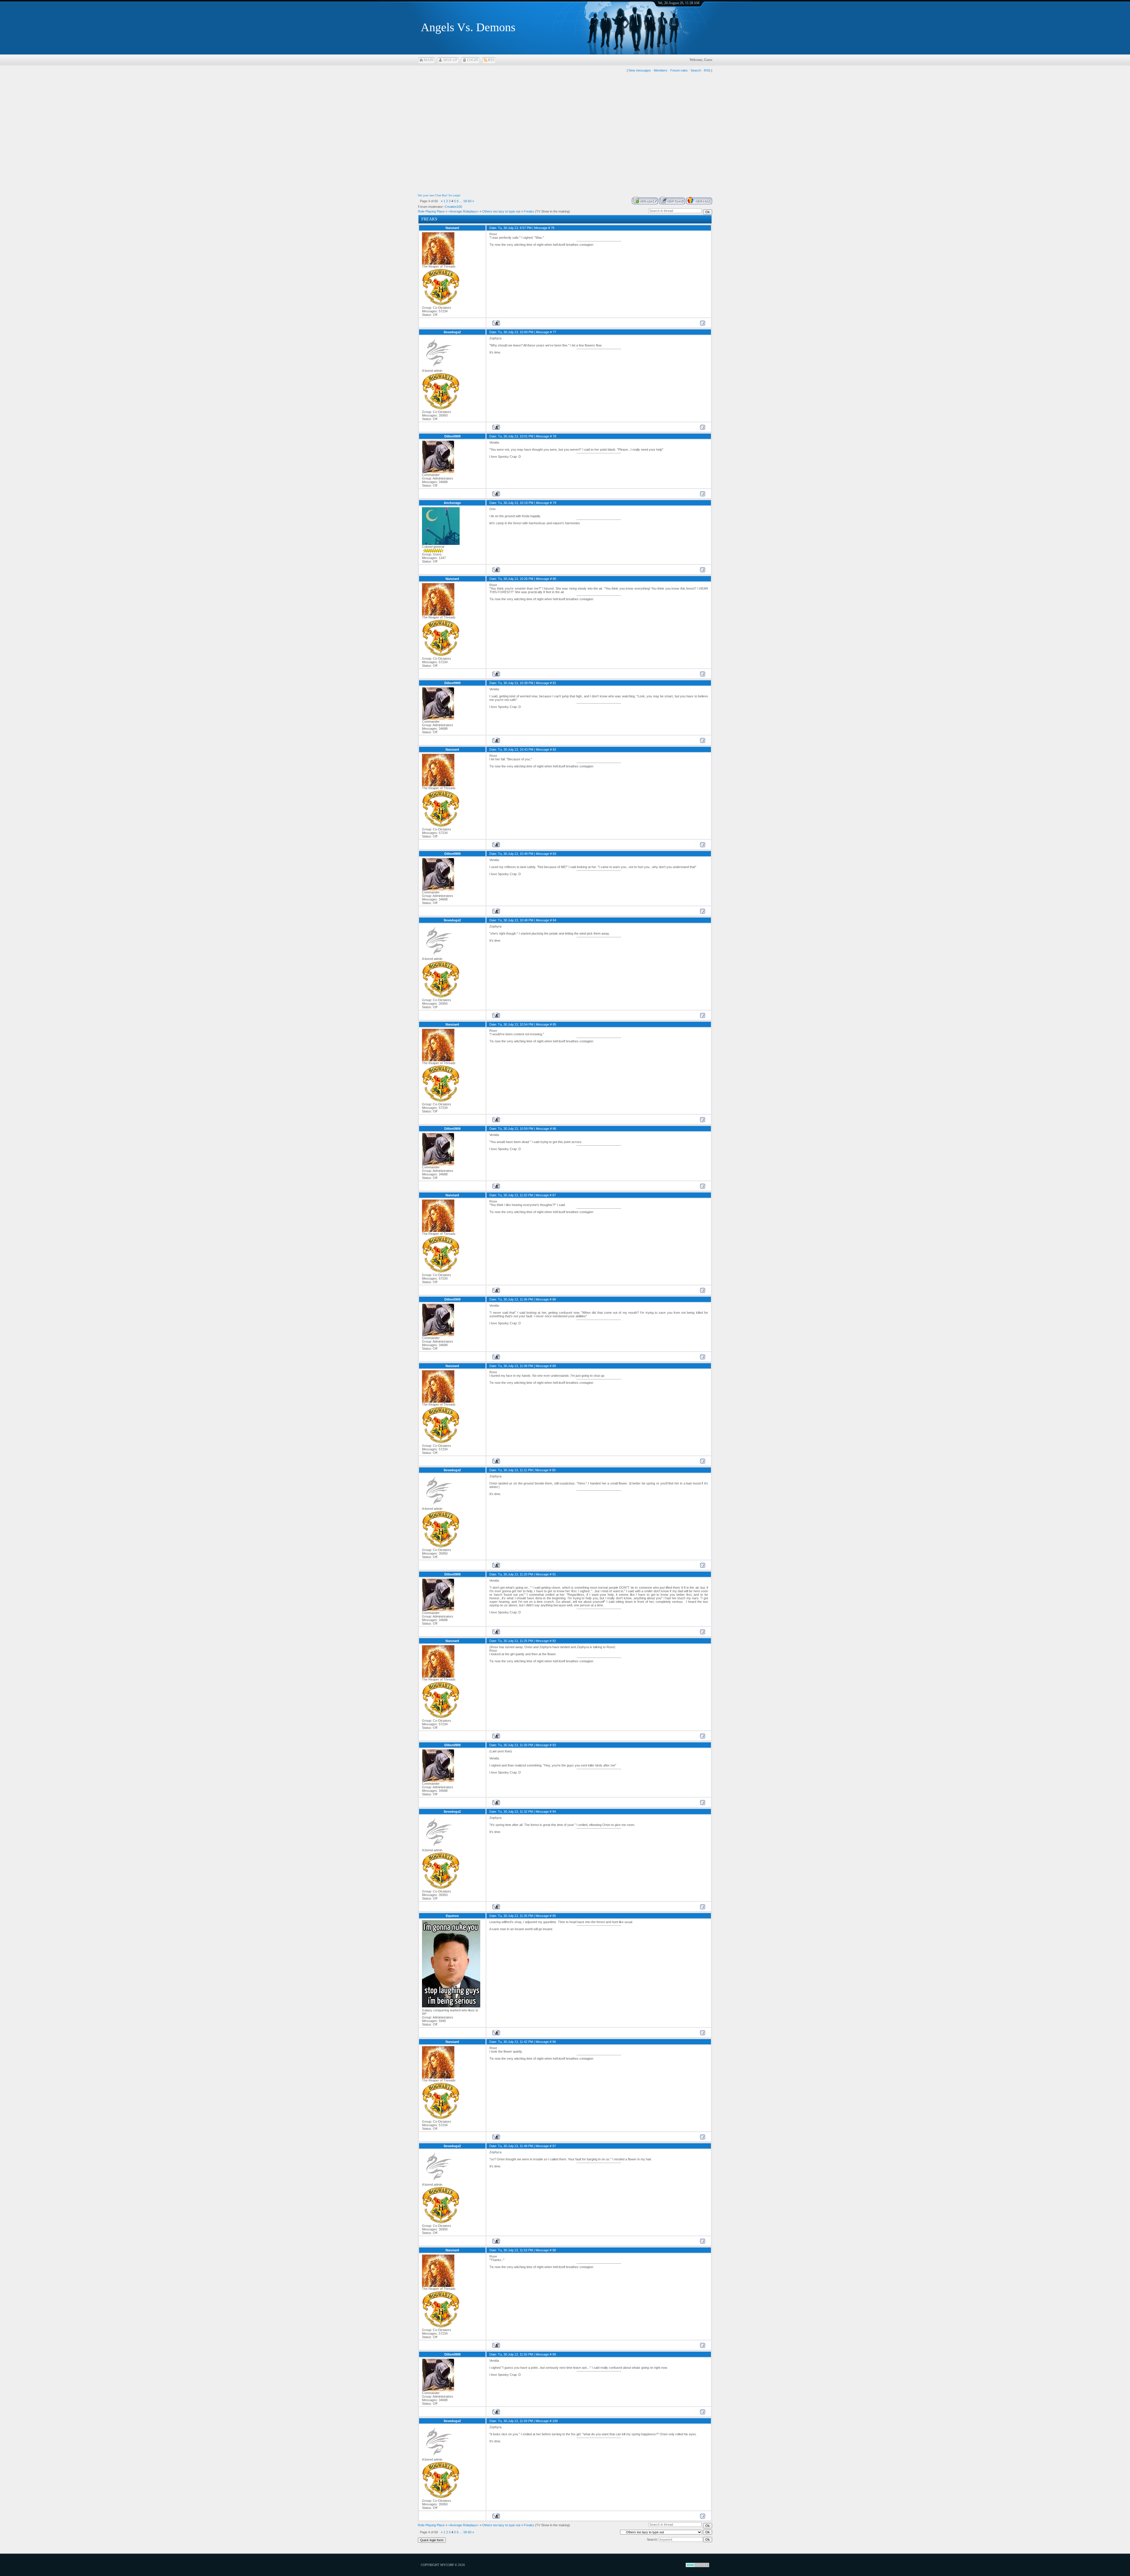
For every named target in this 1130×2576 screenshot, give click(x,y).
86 (554, 1129)
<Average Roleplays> (463, 211)
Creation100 (453, 207)
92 (554, 1641)
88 (554, 1299)
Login (473, 60)
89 (554, 1366)
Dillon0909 (452, 436)
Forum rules (679, 70)
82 (554, 749)
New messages (640, 70)
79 (554, 503)
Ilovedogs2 (452, 332)
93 (554, 1745)
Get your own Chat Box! (433, 195)
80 (554, 579)
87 (554, 1195)
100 (555, 2421)
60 (470, 201)
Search (696, 70)
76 (553, 228)
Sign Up (450, 60)
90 (554, 1470)
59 (465, 201)
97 (554, 2146)
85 (554, 1024)
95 (554, 1916)
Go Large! (455, 195)
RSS (491, 60)
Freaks (529, 211)
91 (554, 1574)
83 (554, 854)
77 (554, 332)
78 (554, 436)
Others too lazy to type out (501, 211)
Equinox (452, 1916)
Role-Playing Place (431, 211)
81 (554, 683)
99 (554, 2354)
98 (554, 2250)
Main (429, 60)
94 (554, 1812)
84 (554, 920)
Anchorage (452, 503)
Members (661, 70)
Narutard (452, 228)
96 (554, 2042)
